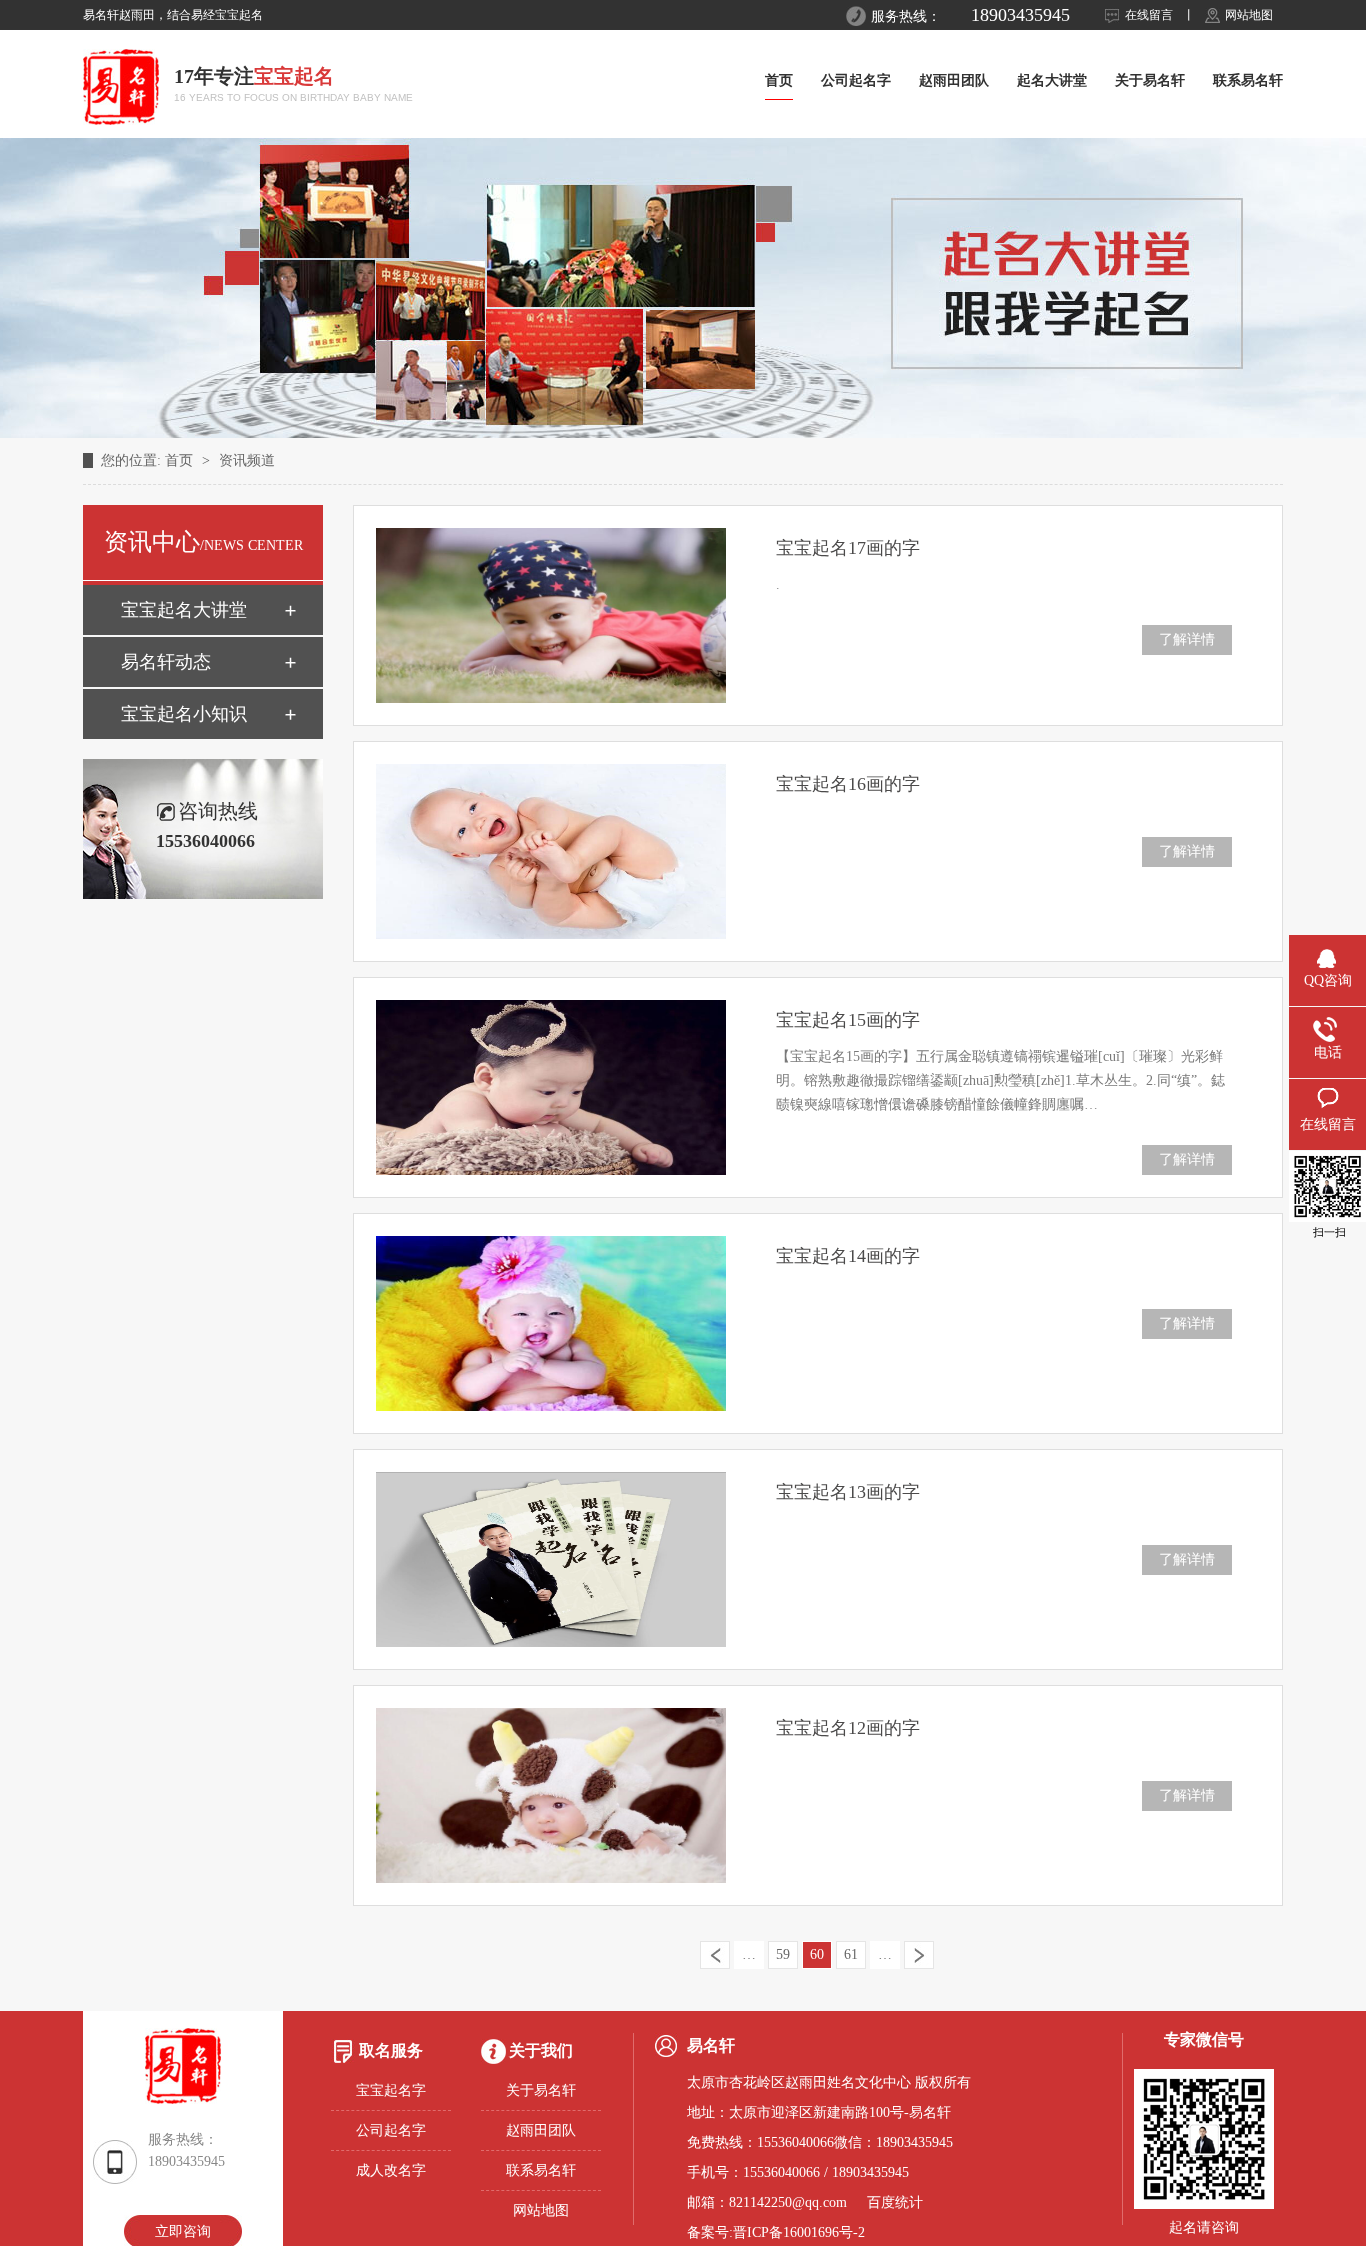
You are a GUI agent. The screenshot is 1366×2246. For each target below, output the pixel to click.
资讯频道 (247, 460)
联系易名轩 (1248, 80)
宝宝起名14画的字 (848, 1256)
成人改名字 (391, 2170)
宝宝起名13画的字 (848, 1492)
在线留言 (1149, 15)
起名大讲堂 (1052, 80)
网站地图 (1249, 15)
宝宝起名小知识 (184, 714)
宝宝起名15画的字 (848, 1020)
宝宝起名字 (391, 2090)
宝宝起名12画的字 (848, 1728)
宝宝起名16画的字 (848, 784)
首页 (779, 80)
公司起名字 (856, 80)
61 (851, 1954)
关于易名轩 (1150, 80)
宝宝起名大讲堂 (184, 610)
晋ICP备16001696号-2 (799, 2232)
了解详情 (1187, 639)
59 (783, 1954)
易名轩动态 (166, 662)
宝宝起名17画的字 (848, 548)
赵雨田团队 (954, 80)
